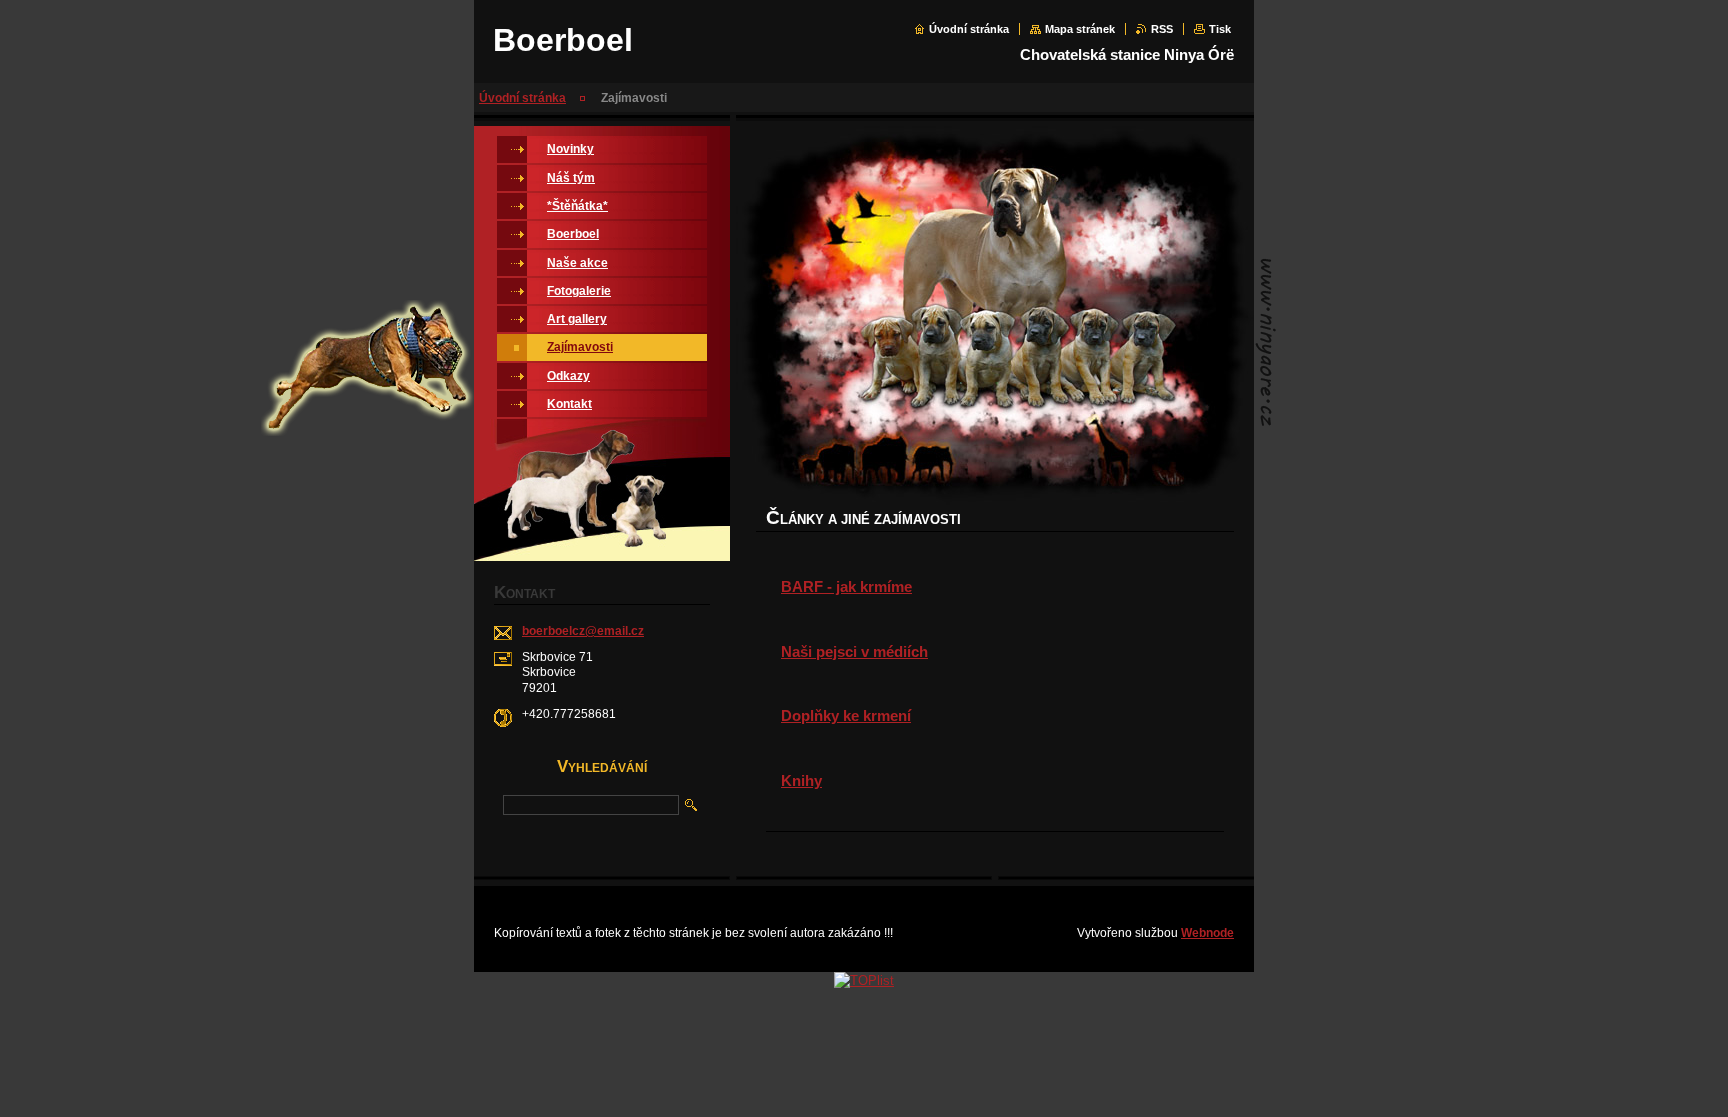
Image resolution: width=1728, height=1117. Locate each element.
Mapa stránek (1080, 29)
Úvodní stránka (969, 29)
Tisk (1220, 29)
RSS (1162, 29)
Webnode (1207, 933)
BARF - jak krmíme (846, 586)
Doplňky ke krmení (846, 715)
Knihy (801, 780)
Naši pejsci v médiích (854, 651)
